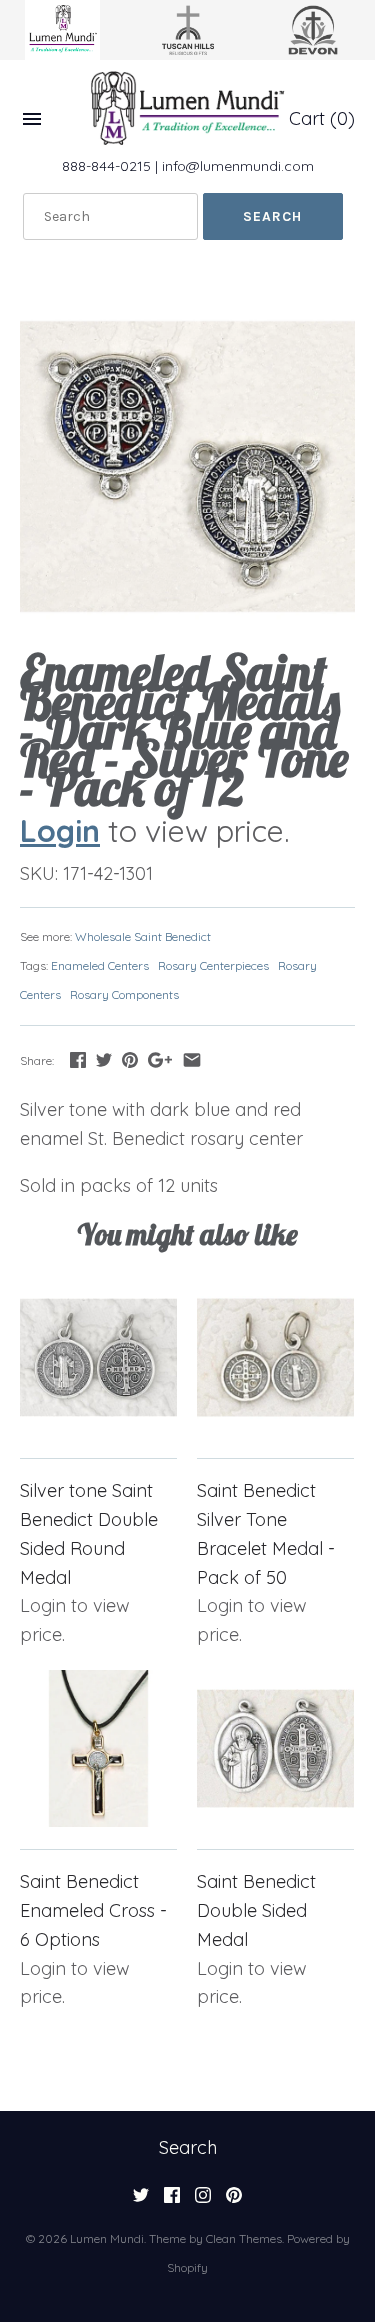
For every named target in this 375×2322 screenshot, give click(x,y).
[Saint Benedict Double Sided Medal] (275, 1748)
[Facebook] (172, 2201)
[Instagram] (203, 2201)
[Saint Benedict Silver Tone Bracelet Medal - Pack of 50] (275, 1357)
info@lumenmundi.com (238, 166)
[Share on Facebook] (78, 1059)
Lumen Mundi (107, 2238)
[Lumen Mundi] (188, 108)
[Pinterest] (234, 2201)
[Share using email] (192, 1059)
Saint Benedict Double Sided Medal (256, 1910)
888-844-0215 (106, 166)
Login (60, 830)
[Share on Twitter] (104, 1059)
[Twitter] (141, 2201)
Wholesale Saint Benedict (143, 936)
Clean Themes (244, 2238)
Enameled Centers (100, 965)
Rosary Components (124, 994)
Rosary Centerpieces (213, 965)
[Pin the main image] (130, 1059)
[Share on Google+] (160, 1059)
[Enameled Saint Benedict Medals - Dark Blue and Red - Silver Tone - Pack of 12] (187, 466)
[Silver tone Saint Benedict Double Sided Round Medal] (98, 1357)
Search (188, 2147)
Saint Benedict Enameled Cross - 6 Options (93, 1910)
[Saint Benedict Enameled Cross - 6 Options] (98, 1748)
